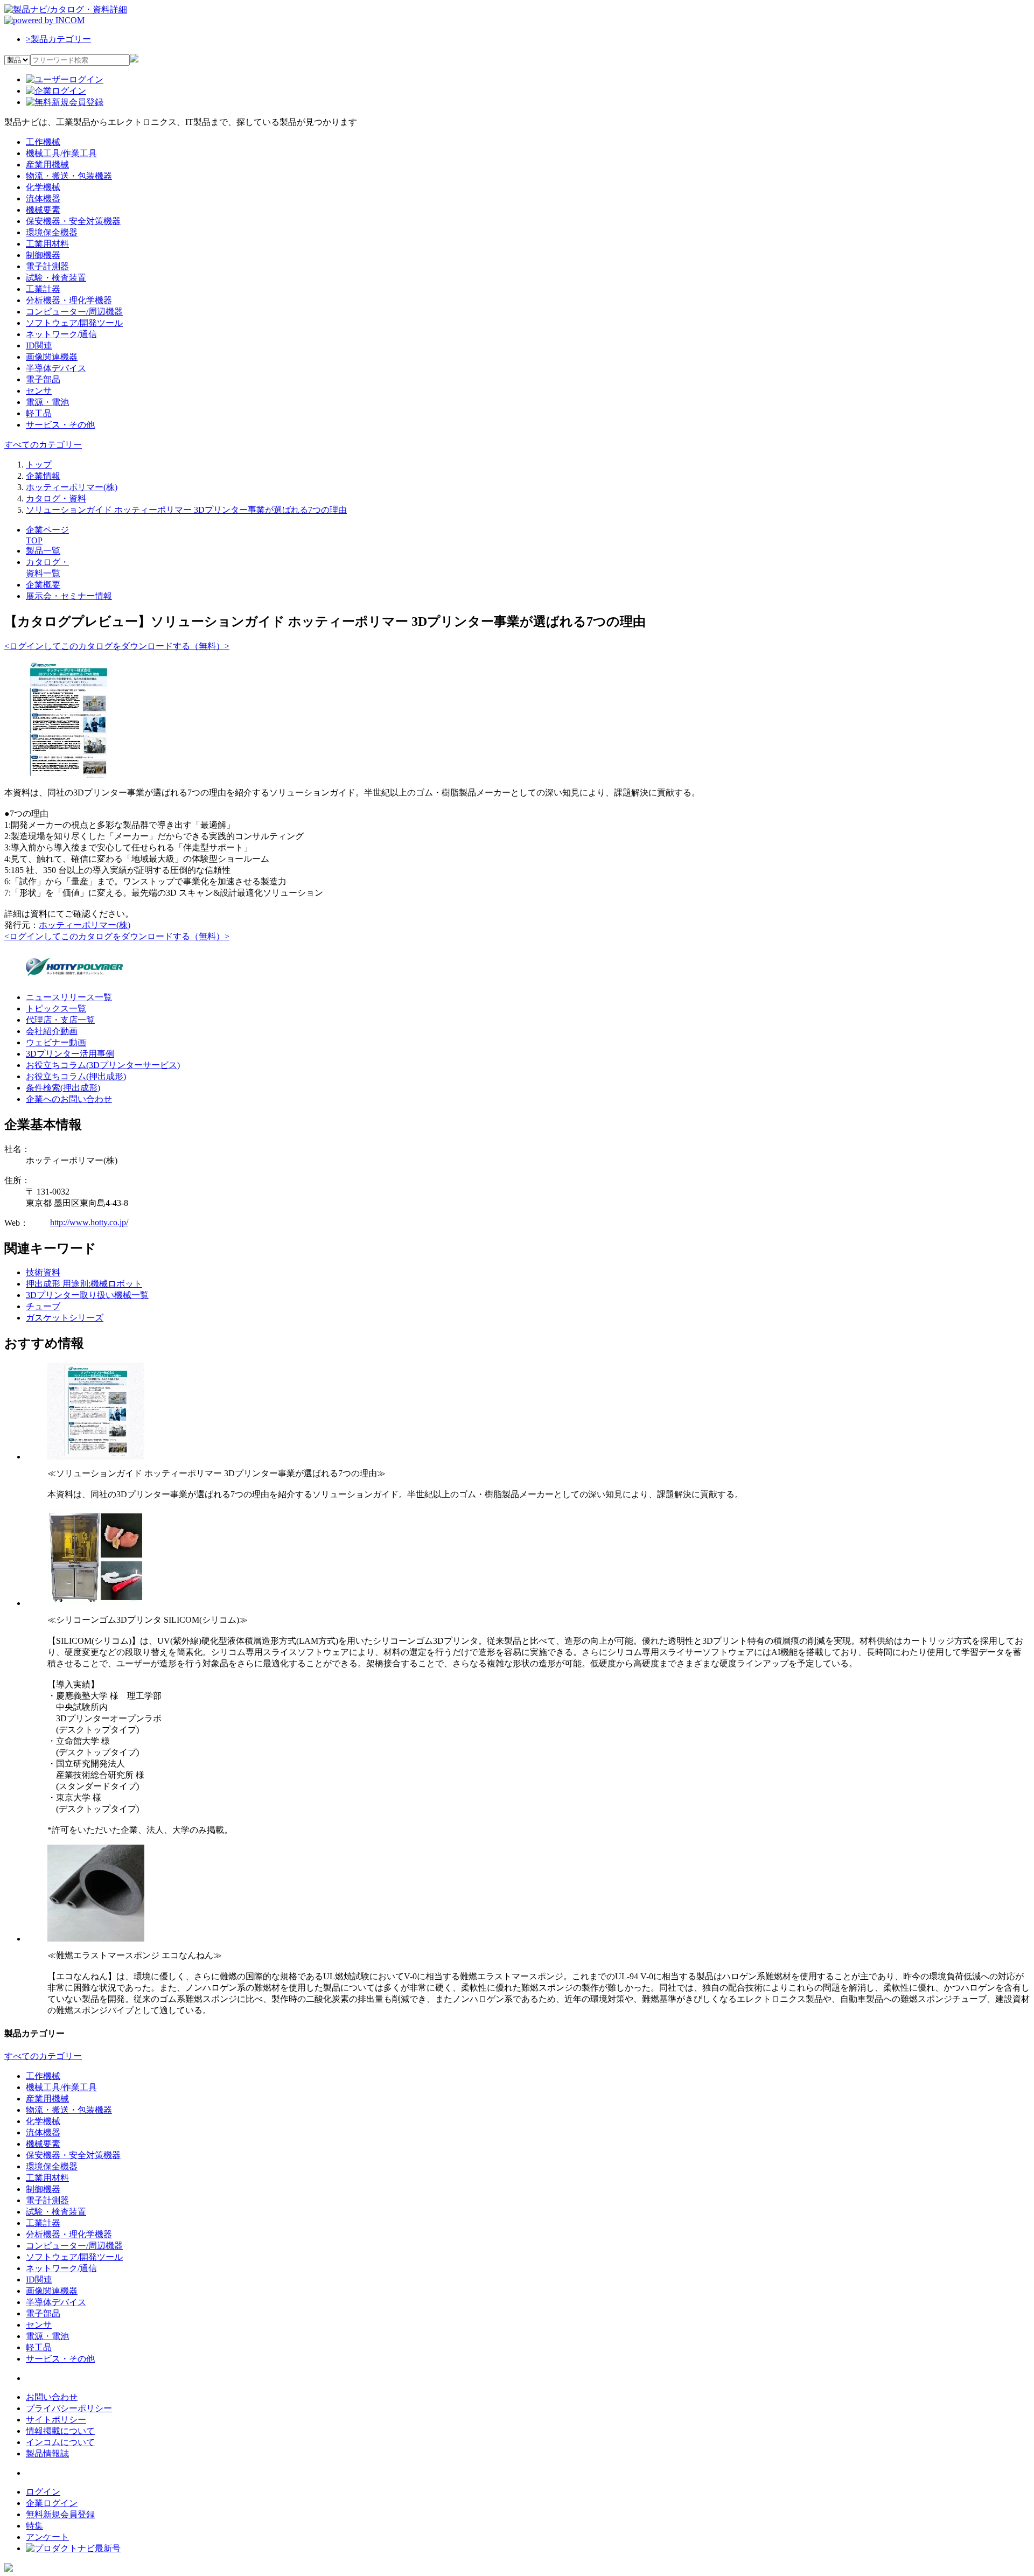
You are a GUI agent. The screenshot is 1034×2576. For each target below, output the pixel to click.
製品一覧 (43, 551)
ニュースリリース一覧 (69, 997)
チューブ (43, 1306)
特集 (34, 2526)
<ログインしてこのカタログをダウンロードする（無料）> (117, 646)
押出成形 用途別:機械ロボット (84, 1284)
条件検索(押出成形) (63, 1088)
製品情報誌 (47, 2453)
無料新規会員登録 (60, 2514)
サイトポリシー (56, 2420)
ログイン (43, 2492)
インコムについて (60, 2442)
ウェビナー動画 (56, 1042)
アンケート (47, 2537)
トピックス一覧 (56, 1008)
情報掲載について (60, 2431)
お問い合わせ (52, 2397)
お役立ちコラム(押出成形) (76, 1076)
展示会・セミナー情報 (69, 596)
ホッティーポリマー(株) (85, 925)
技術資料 (43, 1272)
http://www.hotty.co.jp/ (89, 1222)
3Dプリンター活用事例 (70, 1054)
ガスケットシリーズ (65, 1318)
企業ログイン (52, 2503)
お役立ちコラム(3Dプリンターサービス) (103, 1065)
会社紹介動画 (52, 1031)
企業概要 (43, 585)
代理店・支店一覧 (60, 1020)
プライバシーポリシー (69, 2408)
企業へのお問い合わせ (69, 1099)
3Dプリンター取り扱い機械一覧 (87, 1295)
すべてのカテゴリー (43, 445)
